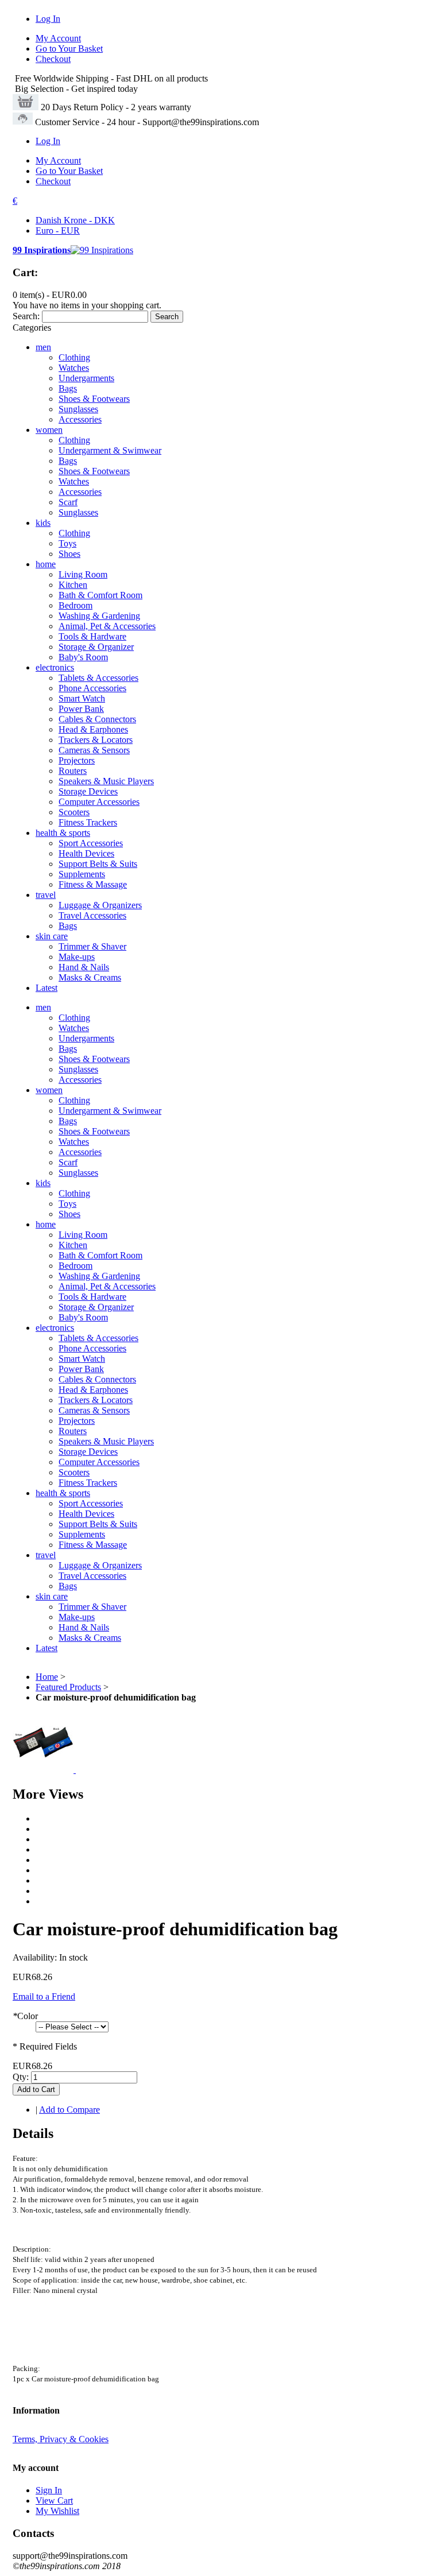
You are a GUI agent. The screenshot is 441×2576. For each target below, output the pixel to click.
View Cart (54, 2501)
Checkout (53, 59)
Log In (48, 19)
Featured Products (68, 1687)
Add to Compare (69, 2110)
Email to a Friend (44, 1996)
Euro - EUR (58, 231)
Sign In (49, 2490)
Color (25, 2016)
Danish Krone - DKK (75, 220)
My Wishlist (57, 2511)
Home (47, 1677)
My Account (58, 38)
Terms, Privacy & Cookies (61, 2439)
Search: (26, 316)
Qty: (21, 2077)
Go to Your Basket (69, 49)
